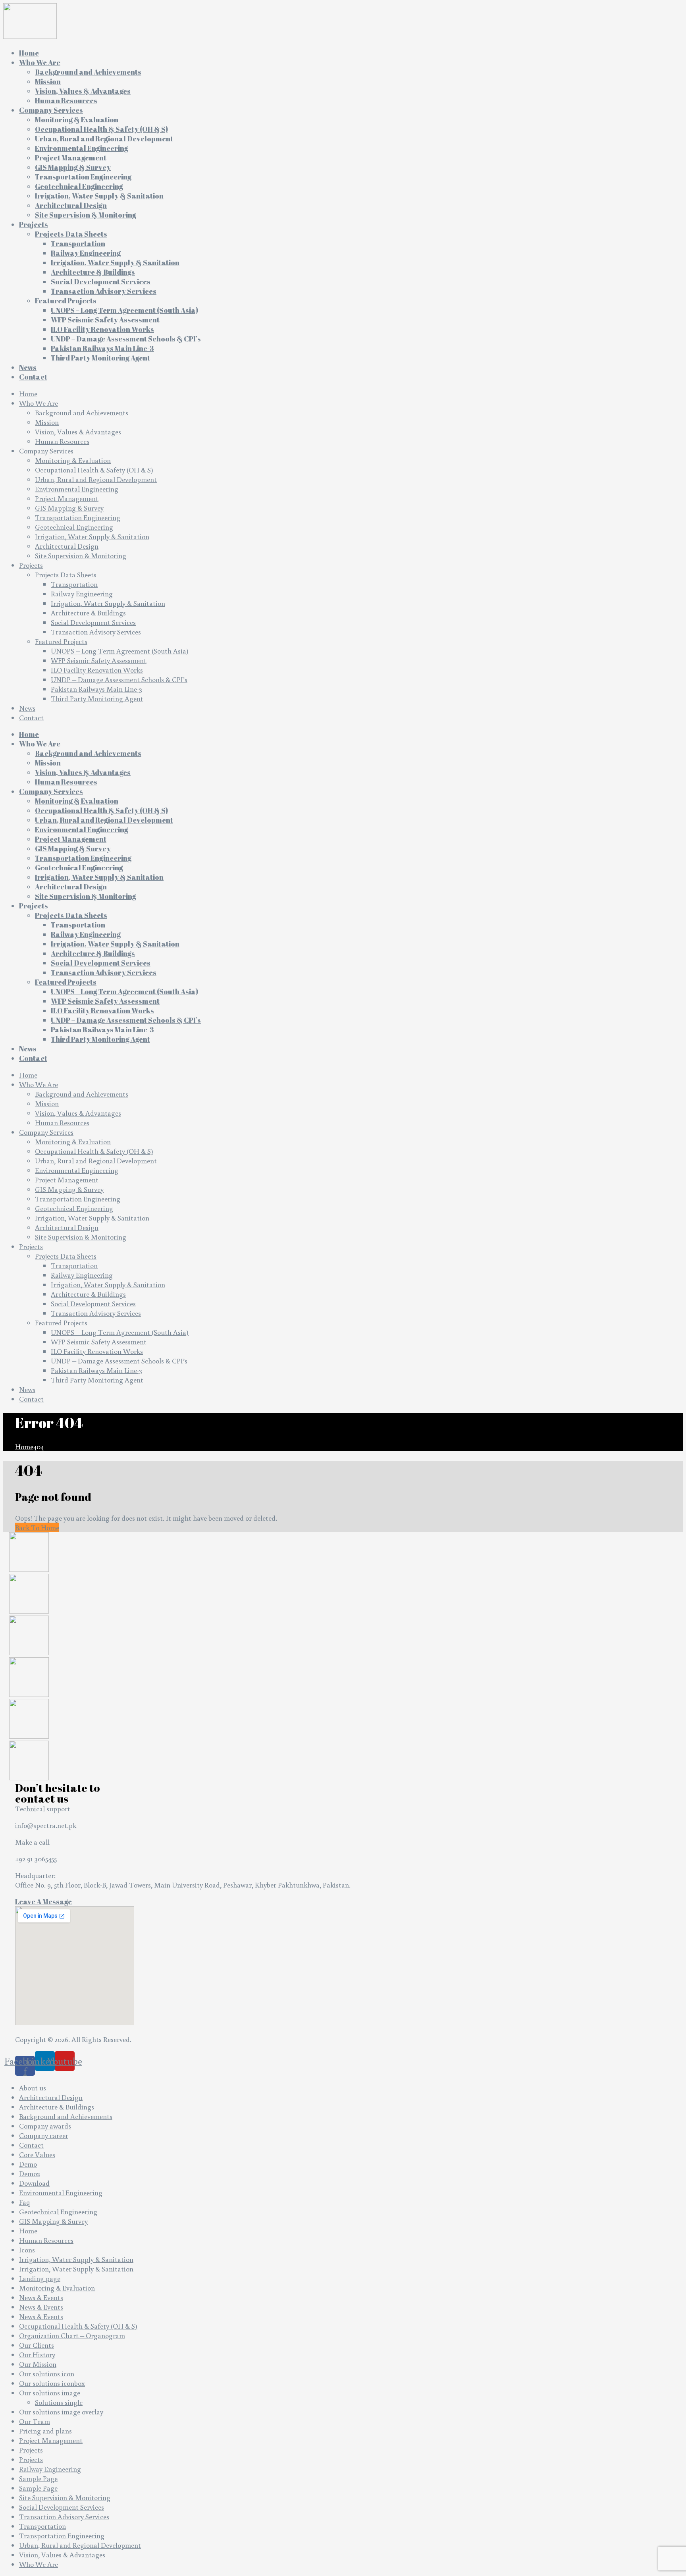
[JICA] (29, 1652)
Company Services (46, 451)
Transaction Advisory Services (96, 632)
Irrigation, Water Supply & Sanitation (92, 536)
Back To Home (37, 1527)
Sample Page (38, 2478)
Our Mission (38, 2364)
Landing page (40, 2278)
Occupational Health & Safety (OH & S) (94, 470)
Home (28, 393)
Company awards (45, 2126)
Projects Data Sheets (66, 575)
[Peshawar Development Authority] (29, 1611)
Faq (24, 2202)
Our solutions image (50, 2393)
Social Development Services (93, 622)
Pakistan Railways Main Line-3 (96, 689)
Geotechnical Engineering (74, 527)
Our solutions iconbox (52, 2383)
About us (33, 2088)
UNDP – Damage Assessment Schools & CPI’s (119, 679)
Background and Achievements (82, 413)
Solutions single (59, 2402)
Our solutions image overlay (61, 2412)
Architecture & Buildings (88, 613)
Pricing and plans (45, 2431)
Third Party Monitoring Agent (97, 698)
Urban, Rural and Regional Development (96, 479)
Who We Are (39, 403)
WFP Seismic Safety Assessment (99, 660)
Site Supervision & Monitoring (81, 555)
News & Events (41, 2297)
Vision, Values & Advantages (78, 432)
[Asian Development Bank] (29, 1736)
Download (34, 2183)
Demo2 (30, 2173)
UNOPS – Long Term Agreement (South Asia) (120, 651)
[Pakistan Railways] (29, 1694)
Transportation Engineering (78, 517)
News (27, 708)
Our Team (35, 2421)
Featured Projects (61, 641)
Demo (28, 2164)
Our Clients (37, 2345)
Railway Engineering (82, 594)
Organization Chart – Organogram (72, 2335)
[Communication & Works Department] (29, 1778)
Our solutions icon (47, 2374)
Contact (31, 717)
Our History (37, 2354)
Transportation (74, 584)
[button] (43, 1901)
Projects (31, 565)
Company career (44, 2135)
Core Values (37, 2154)
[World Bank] (29, 1569)
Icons (27, 2250)
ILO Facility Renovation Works (97, 670)
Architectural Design (67, 546)
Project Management (67, 498)
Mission (47, 422)
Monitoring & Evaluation (73, 460)
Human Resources (62, 441)
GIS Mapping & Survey (69, 508)
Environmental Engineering (77, 489)
